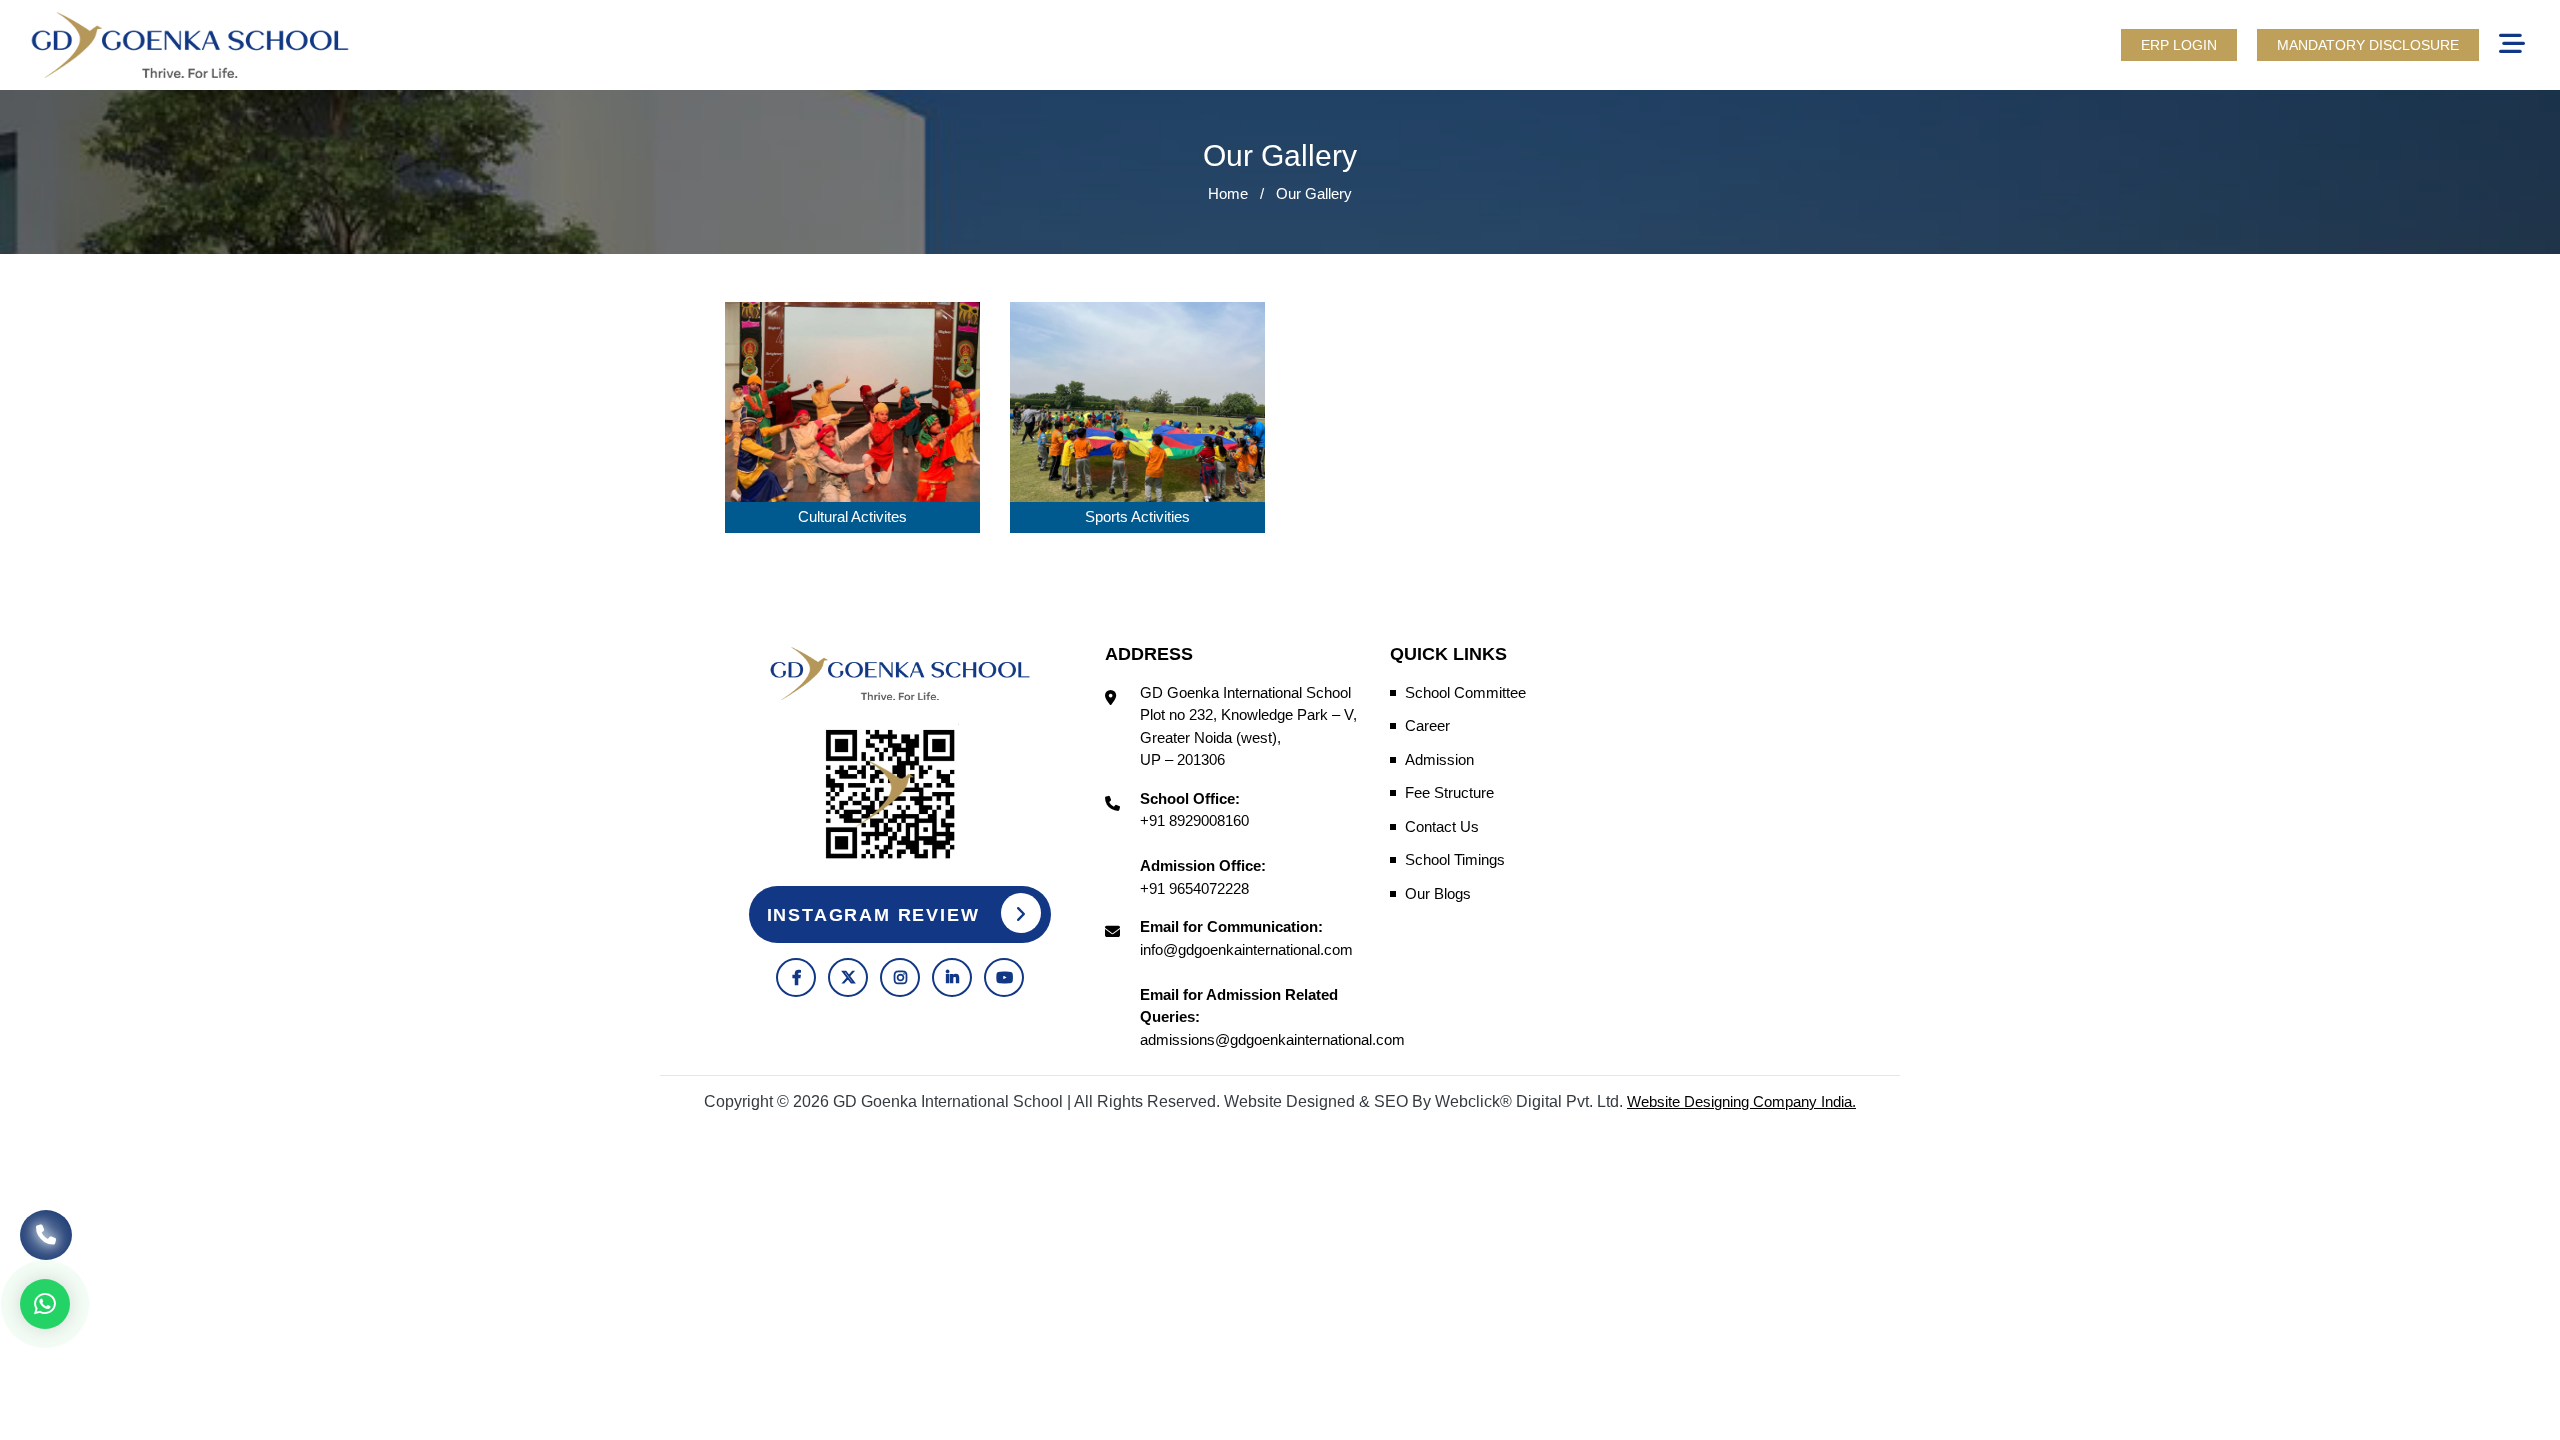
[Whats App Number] (45, 1304)
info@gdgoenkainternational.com (1246, 949)
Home (1228, 193)
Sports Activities (1137, 516)
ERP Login (2179, 45)
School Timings (1455, 859)
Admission (1439, 759)
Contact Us (1442, 826)
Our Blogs (1438, 893)
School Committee (1465, 692)
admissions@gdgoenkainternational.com (1272, 1039)
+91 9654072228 (1194, 888)
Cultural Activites (852, 516)
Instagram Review (877, 915)
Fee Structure (1449, 792)
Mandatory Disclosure (2368, 45)
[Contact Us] (46, 1233)
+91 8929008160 (1194, 820)
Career (1427, 725)
